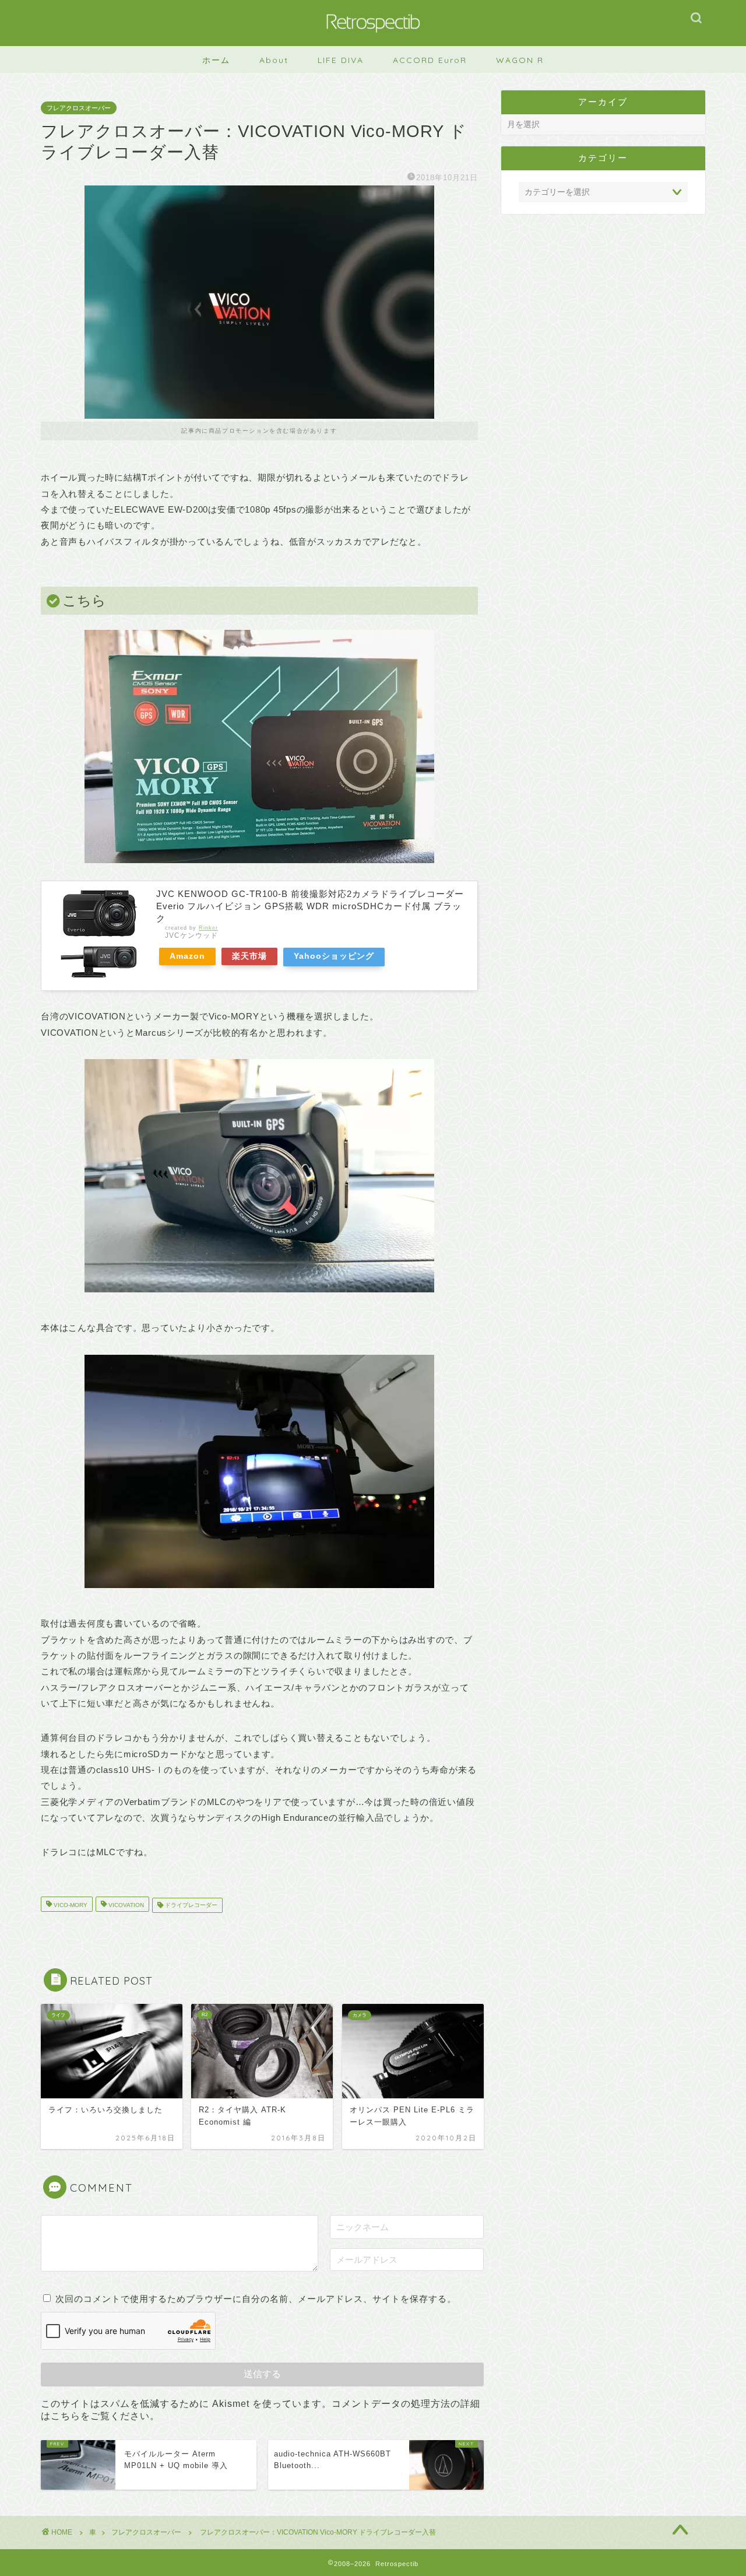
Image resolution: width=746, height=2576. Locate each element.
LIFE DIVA (341, 60)
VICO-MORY (70, 1905)
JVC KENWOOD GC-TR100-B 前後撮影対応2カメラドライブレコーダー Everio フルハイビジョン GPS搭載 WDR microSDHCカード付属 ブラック (310, 906)
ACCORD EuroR (430, 60)
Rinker (208, 928)
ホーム (216, 60)
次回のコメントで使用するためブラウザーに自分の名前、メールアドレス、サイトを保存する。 (256, 2299)
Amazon (187, 956)
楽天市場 (249, 956)
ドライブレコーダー (190, 1905)
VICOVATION (125, 1905)
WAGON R (520, 60)
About (274, 60)
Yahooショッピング (334, 956)
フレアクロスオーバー (79, 108)
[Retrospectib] (373, 42)
